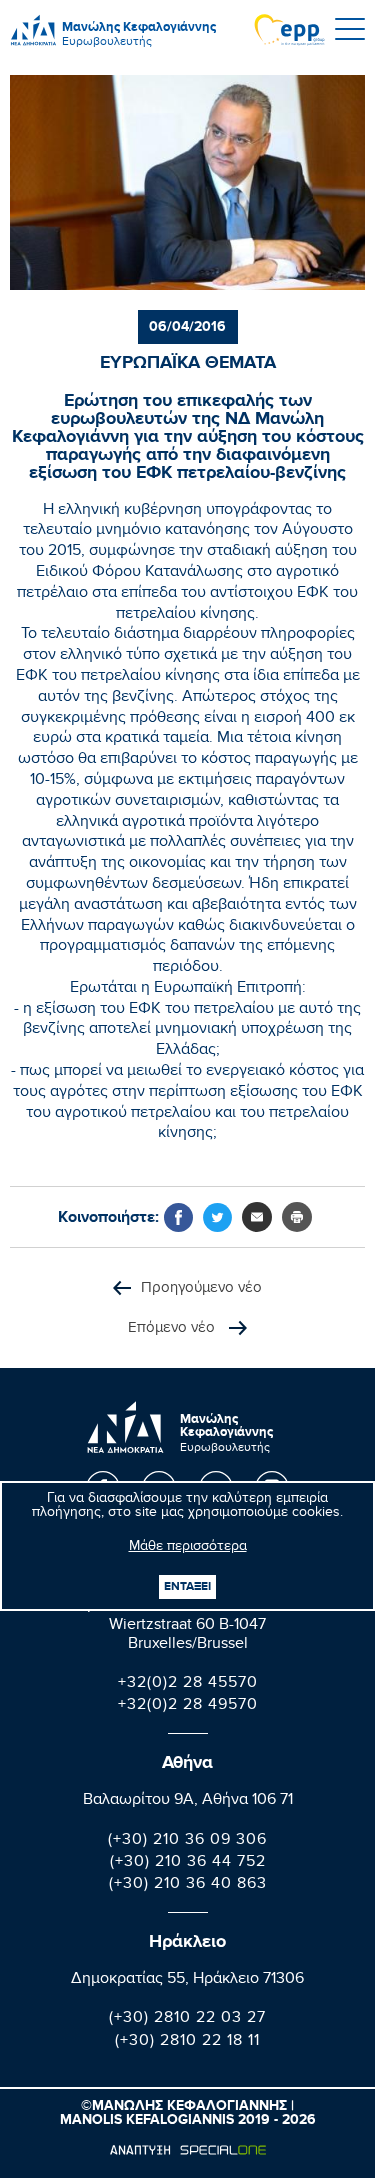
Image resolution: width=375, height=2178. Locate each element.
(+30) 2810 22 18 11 (187, 2042)
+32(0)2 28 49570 (188, 1706)
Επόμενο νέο (173, 1329)
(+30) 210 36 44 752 (188, 1863)
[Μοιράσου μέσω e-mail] (257, 1217)
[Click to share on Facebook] (178, 1217)
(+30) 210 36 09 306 (187, 1841)
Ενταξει (187, 1586)
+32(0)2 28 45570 (188, 1684)
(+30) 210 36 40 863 (188, 1885)
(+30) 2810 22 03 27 (187, 2019)
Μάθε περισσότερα (188, 1548)
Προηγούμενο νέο (201, 1289)
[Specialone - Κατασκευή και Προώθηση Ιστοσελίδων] (187, 2150)
